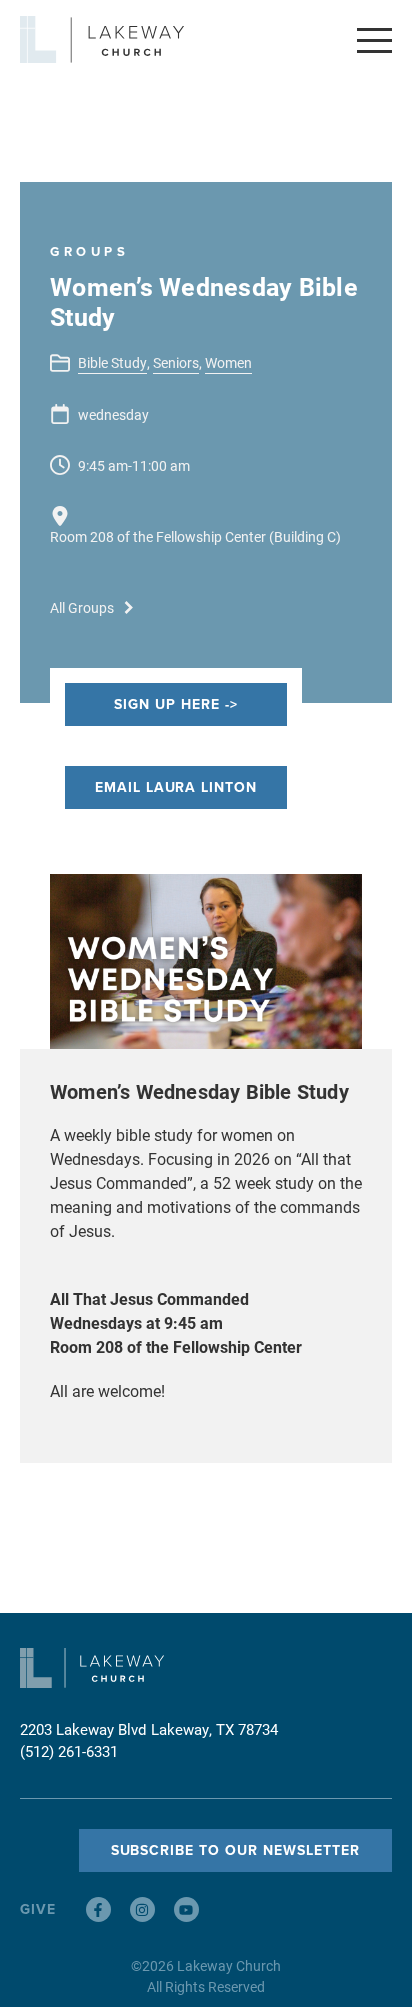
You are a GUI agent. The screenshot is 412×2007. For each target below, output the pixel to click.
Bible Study (112, 362)
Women (228, 362)
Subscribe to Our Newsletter (235, 1850)
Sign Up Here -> (176, 704)
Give (38, 1909)
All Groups (82, 607)
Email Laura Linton (176, 787)
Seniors (176, 362)
